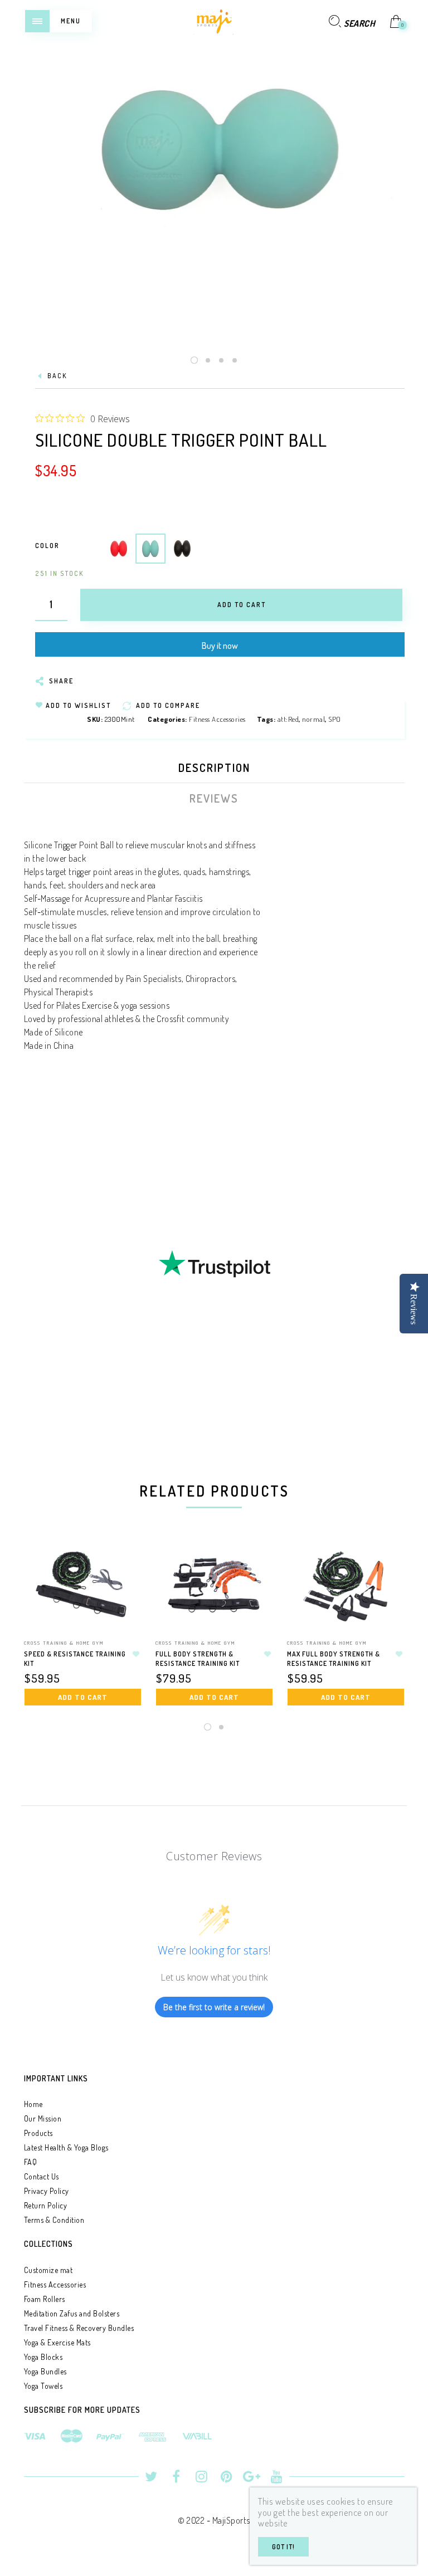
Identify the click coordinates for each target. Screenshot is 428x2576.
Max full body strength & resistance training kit (334, 1659)
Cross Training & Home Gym (64, 1643)
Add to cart (83, 1697)
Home (33, 2104)
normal (313, 719)
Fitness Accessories (217, 719)
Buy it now (220, 646)
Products (38, 2133)
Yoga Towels (43, 2386)
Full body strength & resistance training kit (198, 1659)
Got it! (283, 2547)
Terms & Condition (54, 2220)
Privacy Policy (47, 2191)
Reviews (214, 798)
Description (214, 768)
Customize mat (48, 2270)
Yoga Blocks (43, 2357)
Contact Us (42, 2176)
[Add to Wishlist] (137, 1654)
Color (47, 546)
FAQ (31, 2162)
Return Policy (46, 2205)
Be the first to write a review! (214, 2007)
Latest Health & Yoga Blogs (66, 2147)
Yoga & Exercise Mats (57, 2342)
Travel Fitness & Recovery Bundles (79, 2328)
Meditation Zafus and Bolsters (72, 2313)
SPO (335, 719)
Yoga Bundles (45, 2371)
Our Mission (43, 2118)
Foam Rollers (45, 2299)
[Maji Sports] (214, 20)
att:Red (288, 719)
